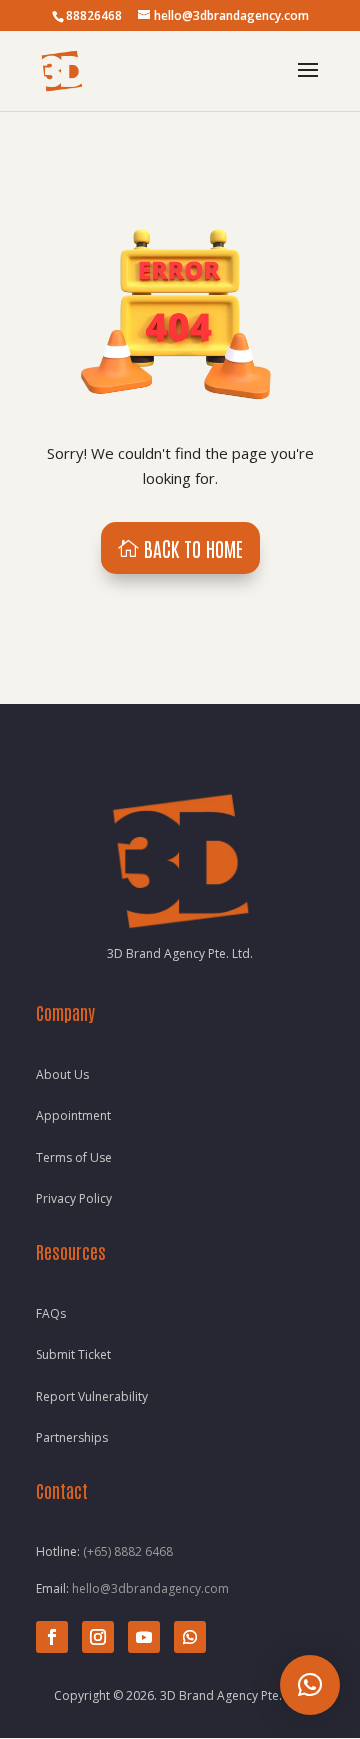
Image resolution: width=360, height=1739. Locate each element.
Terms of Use (74, 1157)
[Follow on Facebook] (52, 1637)
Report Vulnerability (92, 1396)
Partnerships (72, 1437)
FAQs (51, 1313)
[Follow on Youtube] (144, 1637)
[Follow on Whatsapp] (190, 1637)
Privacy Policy (74, 1198)
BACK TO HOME (193, 548)
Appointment (73, 1115)
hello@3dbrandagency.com (150, 1588)
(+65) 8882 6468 (128, 1551)
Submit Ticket (73, 1354)
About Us (62, 1074)
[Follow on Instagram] (98, 1637)
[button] (310, 1685)
